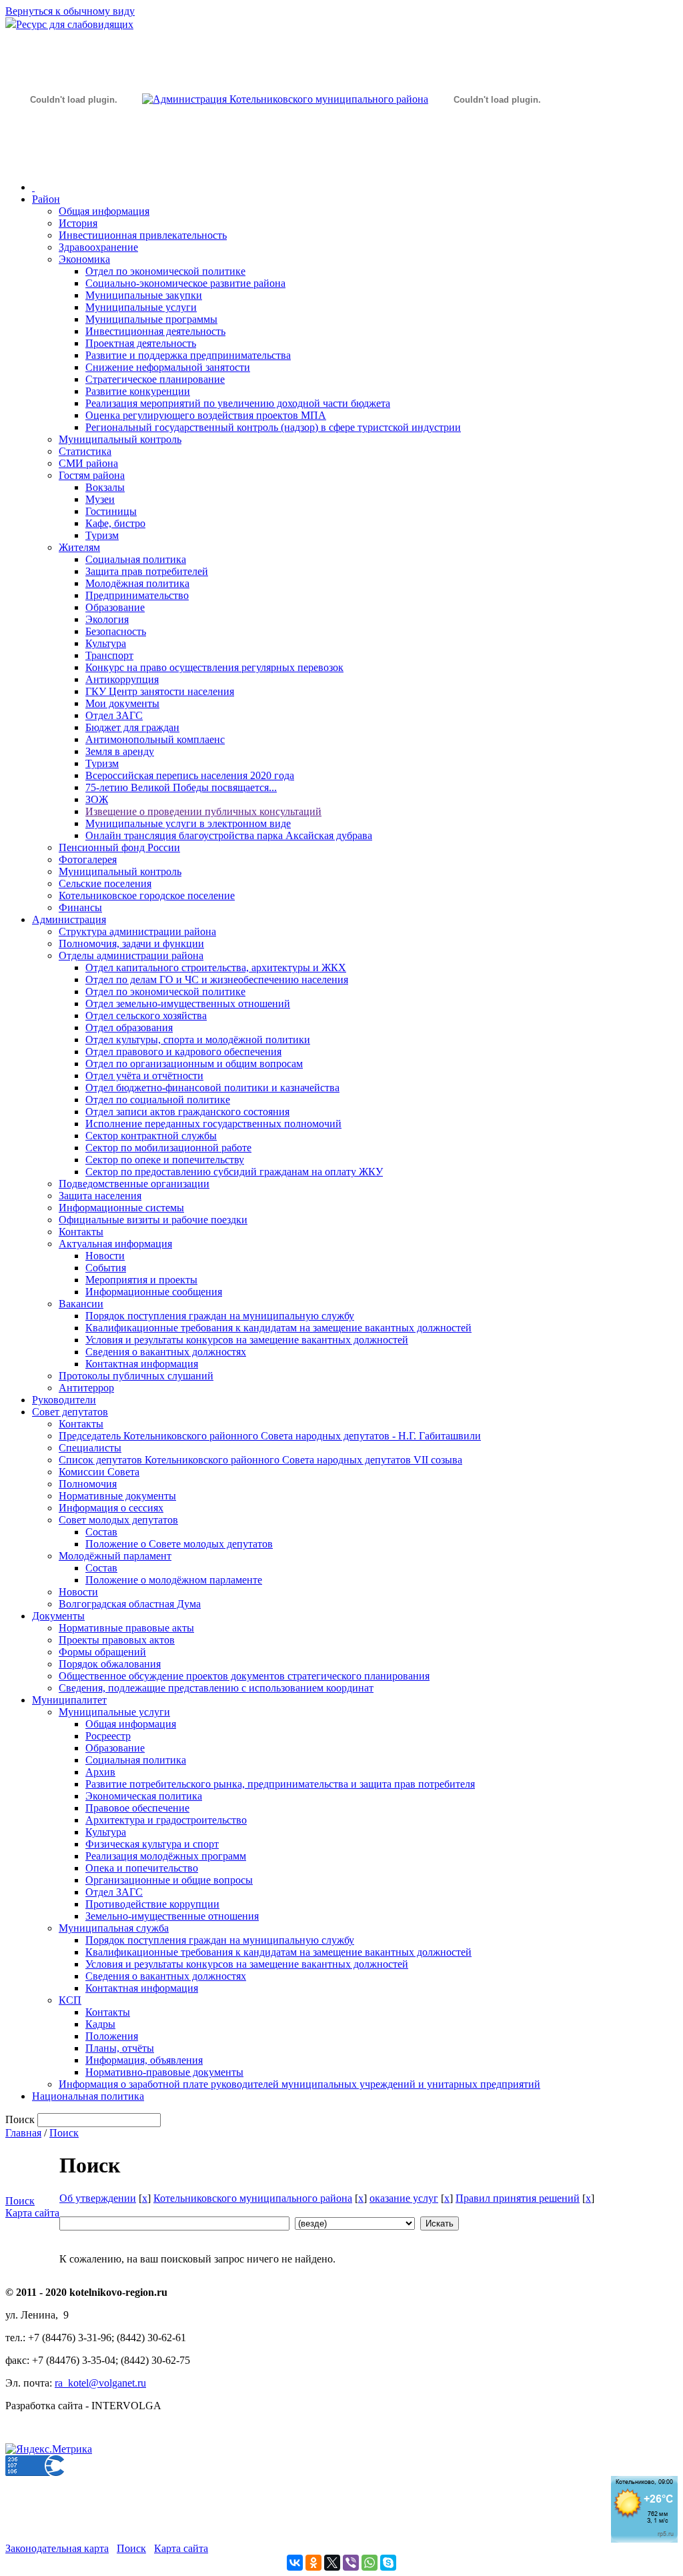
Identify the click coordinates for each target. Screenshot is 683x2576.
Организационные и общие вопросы (169, 1880)
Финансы (80, 907)
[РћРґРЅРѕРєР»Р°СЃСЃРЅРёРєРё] (313, 2563)
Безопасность (116, 631)
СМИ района (88, 463)
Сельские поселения (105, 883)
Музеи (100, 499)
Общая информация (104, 211)
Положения (112, 2036)
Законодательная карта (57, 2548)
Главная (23, 2133)
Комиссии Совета (99, 1472)
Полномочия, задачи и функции (131, 943)
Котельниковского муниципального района (253, 2198)
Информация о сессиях (111, 1508)
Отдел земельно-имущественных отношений (188, 1004)
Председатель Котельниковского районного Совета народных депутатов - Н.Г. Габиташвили (270, 1436)
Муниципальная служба (114, 1928)
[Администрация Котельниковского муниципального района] (73, 162)
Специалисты (90, 1448)
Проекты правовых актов (117, 1640)
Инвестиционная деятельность (155, 331)
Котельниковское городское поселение (147, 895)
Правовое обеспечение (137, 1808)
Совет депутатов (70, 1412)
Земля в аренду (120, 751)
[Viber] (351, 2563)
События (106, 1268)
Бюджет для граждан (132, 727)
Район (46, 199)
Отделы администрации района (131, 955)
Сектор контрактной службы (151, 1136)
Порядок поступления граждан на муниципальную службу (220, 1316)
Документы (58, 1616)
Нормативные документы (117, 1496)
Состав (101, 1532)
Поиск (64, 2133)
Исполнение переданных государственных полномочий (213, 1124)
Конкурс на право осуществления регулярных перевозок (214, 667)
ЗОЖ (97, 799)
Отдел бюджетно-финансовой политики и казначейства (212, 1088)
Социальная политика (136, 559)
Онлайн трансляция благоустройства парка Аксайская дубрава (229, 835)
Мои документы (122, 703)
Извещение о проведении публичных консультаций (203, 811)
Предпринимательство (137, 595)
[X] (332, 2563)
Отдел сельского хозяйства (146, 1016)
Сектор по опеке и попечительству (165, 1160)
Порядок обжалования (110, 1664)
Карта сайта (32, 2213)
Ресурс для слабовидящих (75, 24)
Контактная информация (142, 1364)
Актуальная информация (115, 1244)
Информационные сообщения (154, 1292)
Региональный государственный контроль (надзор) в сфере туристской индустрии (273, 427)
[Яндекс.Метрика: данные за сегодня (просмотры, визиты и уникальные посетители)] (49, 2449)
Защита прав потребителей (147, 571)
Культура (106, 643)
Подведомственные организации (134, 1184)
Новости (105, 1256)
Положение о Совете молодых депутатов (179, 1544)
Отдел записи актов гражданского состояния (187, 1112)
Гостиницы (111, 511)
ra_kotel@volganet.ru (100, 2383)
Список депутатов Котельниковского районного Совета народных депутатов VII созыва (260, 1460)
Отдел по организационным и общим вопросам (194, 1064)
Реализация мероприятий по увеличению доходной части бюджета (238, 403)
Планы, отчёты (120, 2048)
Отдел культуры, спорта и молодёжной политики (198, 1040)
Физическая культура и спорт (152, 1844)
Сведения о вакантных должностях (166, 1352)
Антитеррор (86, 1388)
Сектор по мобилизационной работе (168, 1148)
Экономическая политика (144, 1796)
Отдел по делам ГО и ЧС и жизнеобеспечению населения (217, 980)
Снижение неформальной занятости (168, 367)
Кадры (100, 2024)
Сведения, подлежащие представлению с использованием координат (216, 1688)
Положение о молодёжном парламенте (174, 1580)
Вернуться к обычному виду (70, 11)
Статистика (85, 451)
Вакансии (81, 1304)
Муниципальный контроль (120, 439)
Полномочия (88, 1484)
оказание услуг (404, 2198)
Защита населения (100, 1196)
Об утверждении (98, 2198)
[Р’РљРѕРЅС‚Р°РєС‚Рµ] (295, 2563)
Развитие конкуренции (138, 391)
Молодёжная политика (137, 583)
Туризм (102, 535)
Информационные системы (121, 1208)
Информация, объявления (144, 2060)
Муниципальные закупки (144, 295)
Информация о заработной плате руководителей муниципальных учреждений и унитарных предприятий (299, 2084)
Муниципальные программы (151, 319)
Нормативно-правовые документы (164, 2072)
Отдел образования (129, 1028)
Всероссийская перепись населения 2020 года (190, 775)
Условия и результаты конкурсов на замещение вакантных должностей (247, 1340)
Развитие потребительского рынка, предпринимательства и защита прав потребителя (280, 1784)
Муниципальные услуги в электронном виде (188, 823)
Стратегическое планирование (155, 379)
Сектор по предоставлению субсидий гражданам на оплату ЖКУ (234, 1172)
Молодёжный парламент (115, 1556)
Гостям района (92, 475)
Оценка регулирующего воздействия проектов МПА (206, 415)
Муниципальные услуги (141, 307)
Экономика (84, 259)
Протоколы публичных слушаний (136, 1376)
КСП (70, 2000)
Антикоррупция (122, 679)
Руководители (64, 1400)
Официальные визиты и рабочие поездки (153, 1220)
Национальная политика (88, 2096)
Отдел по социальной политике (158, 1100)
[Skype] (388, 2563)
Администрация (69, 919)
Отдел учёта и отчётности (144, 1076)
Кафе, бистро (115, 523)
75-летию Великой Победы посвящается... (181, 787)
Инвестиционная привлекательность (143, 235)
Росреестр (108, 1736)
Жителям (79, 547)
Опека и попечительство (142, 1868)
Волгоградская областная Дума (130, 1604)
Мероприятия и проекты (141, 1280)
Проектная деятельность (141, 343)
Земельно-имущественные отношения (172, 1916)
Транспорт (109, 655)
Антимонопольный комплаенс (155, 739)
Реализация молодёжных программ (166, 1856)
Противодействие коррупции (152, 1904)
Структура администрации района (137, 931)
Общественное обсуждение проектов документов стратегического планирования (244, 1676)
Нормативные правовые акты (126, 1628)
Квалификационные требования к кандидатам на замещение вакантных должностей (278, 1328)
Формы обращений (102, 1652)
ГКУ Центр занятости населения (160, 691)
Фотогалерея (88, 859)
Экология (107, 619)
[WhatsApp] (370, 2563)
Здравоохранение (98, 247)
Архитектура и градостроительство (166, 1820)
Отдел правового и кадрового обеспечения (183, 1052)
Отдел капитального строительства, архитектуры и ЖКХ (216, 968)
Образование (115, 607)
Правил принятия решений (518, 2198)
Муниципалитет (69, 1700)
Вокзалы (105, 487)
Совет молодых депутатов (118, 1520)
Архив (100, 1772)
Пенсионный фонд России (119, 847)
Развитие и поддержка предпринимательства (188, 355)
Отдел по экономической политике (165, 271)
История (78, 223)
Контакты (81, 1232)
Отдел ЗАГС (114, 715)
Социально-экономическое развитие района (185, 283)
